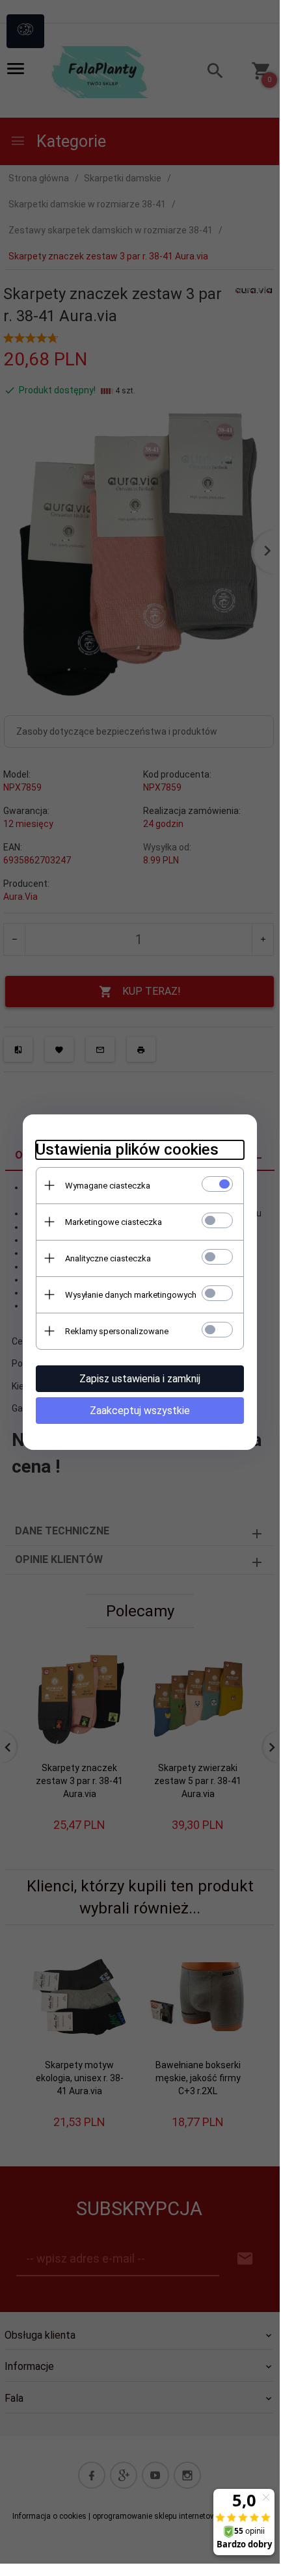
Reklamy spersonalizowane (117, 1331)
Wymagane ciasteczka (108, 1186)
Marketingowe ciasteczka (114, 1222)
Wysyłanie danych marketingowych (131, 1295)
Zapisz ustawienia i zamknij (140, 1379)
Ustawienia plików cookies (127, 1150)
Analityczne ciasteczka (108, 1258)
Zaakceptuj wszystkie (140, 1411)
